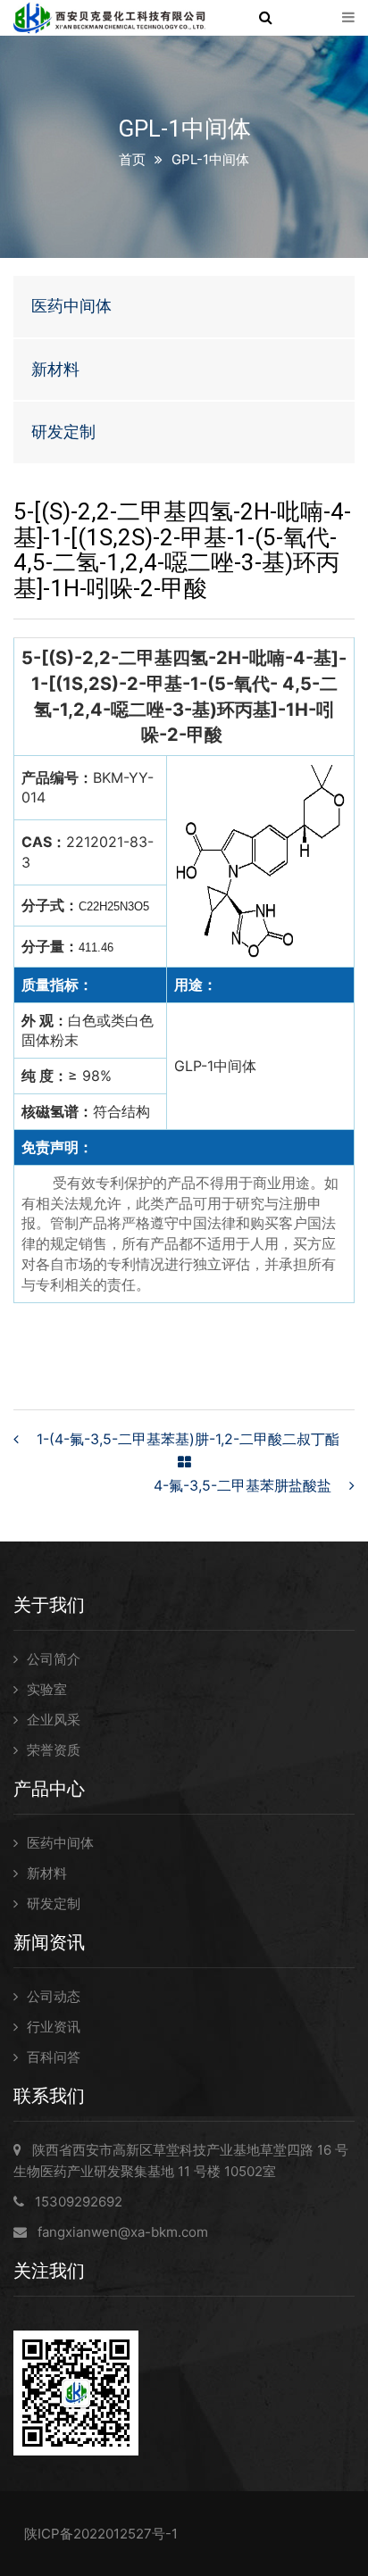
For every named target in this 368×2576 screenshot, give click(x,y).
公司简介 (54, 1659)
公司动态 (54, 1996)
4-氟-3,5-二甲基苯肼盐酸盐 (243, 1485)
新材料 (55, 369)
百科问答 (54, 2057)
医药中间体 (71, 306)
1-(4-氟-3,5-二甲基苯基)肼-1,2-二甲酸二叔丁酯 (188, 1439)
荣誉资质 (54, 1750)
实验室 (47, 1689)
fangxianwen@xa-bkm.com (123, 2232)
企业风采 (54, 1720)
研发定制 (63, 432)
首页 (132, 159)
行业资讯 (54, 2027)
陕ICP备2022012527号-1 (101, 2534)
